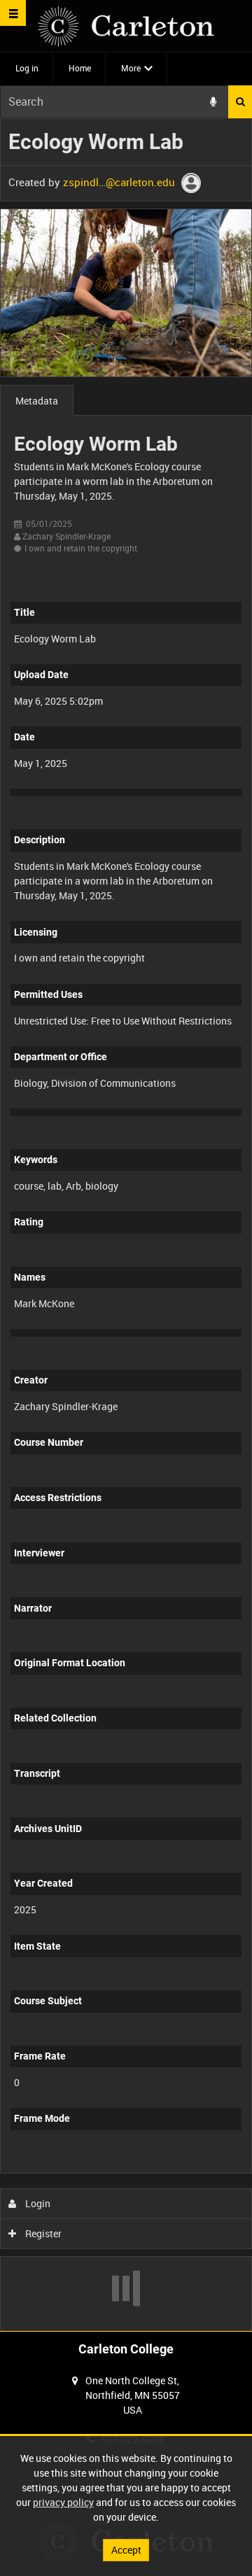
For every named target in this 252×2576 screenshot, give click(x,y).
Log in (27, 68)
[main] (126, 1225)
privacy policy (63, 2502)
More (131, 68)
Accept (126, 2550)
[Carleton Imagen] (126, 26)
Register (42, 2233)
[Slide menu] (13, 13)
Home (80, 68)
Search (240, 102)
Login (37, 2203)
